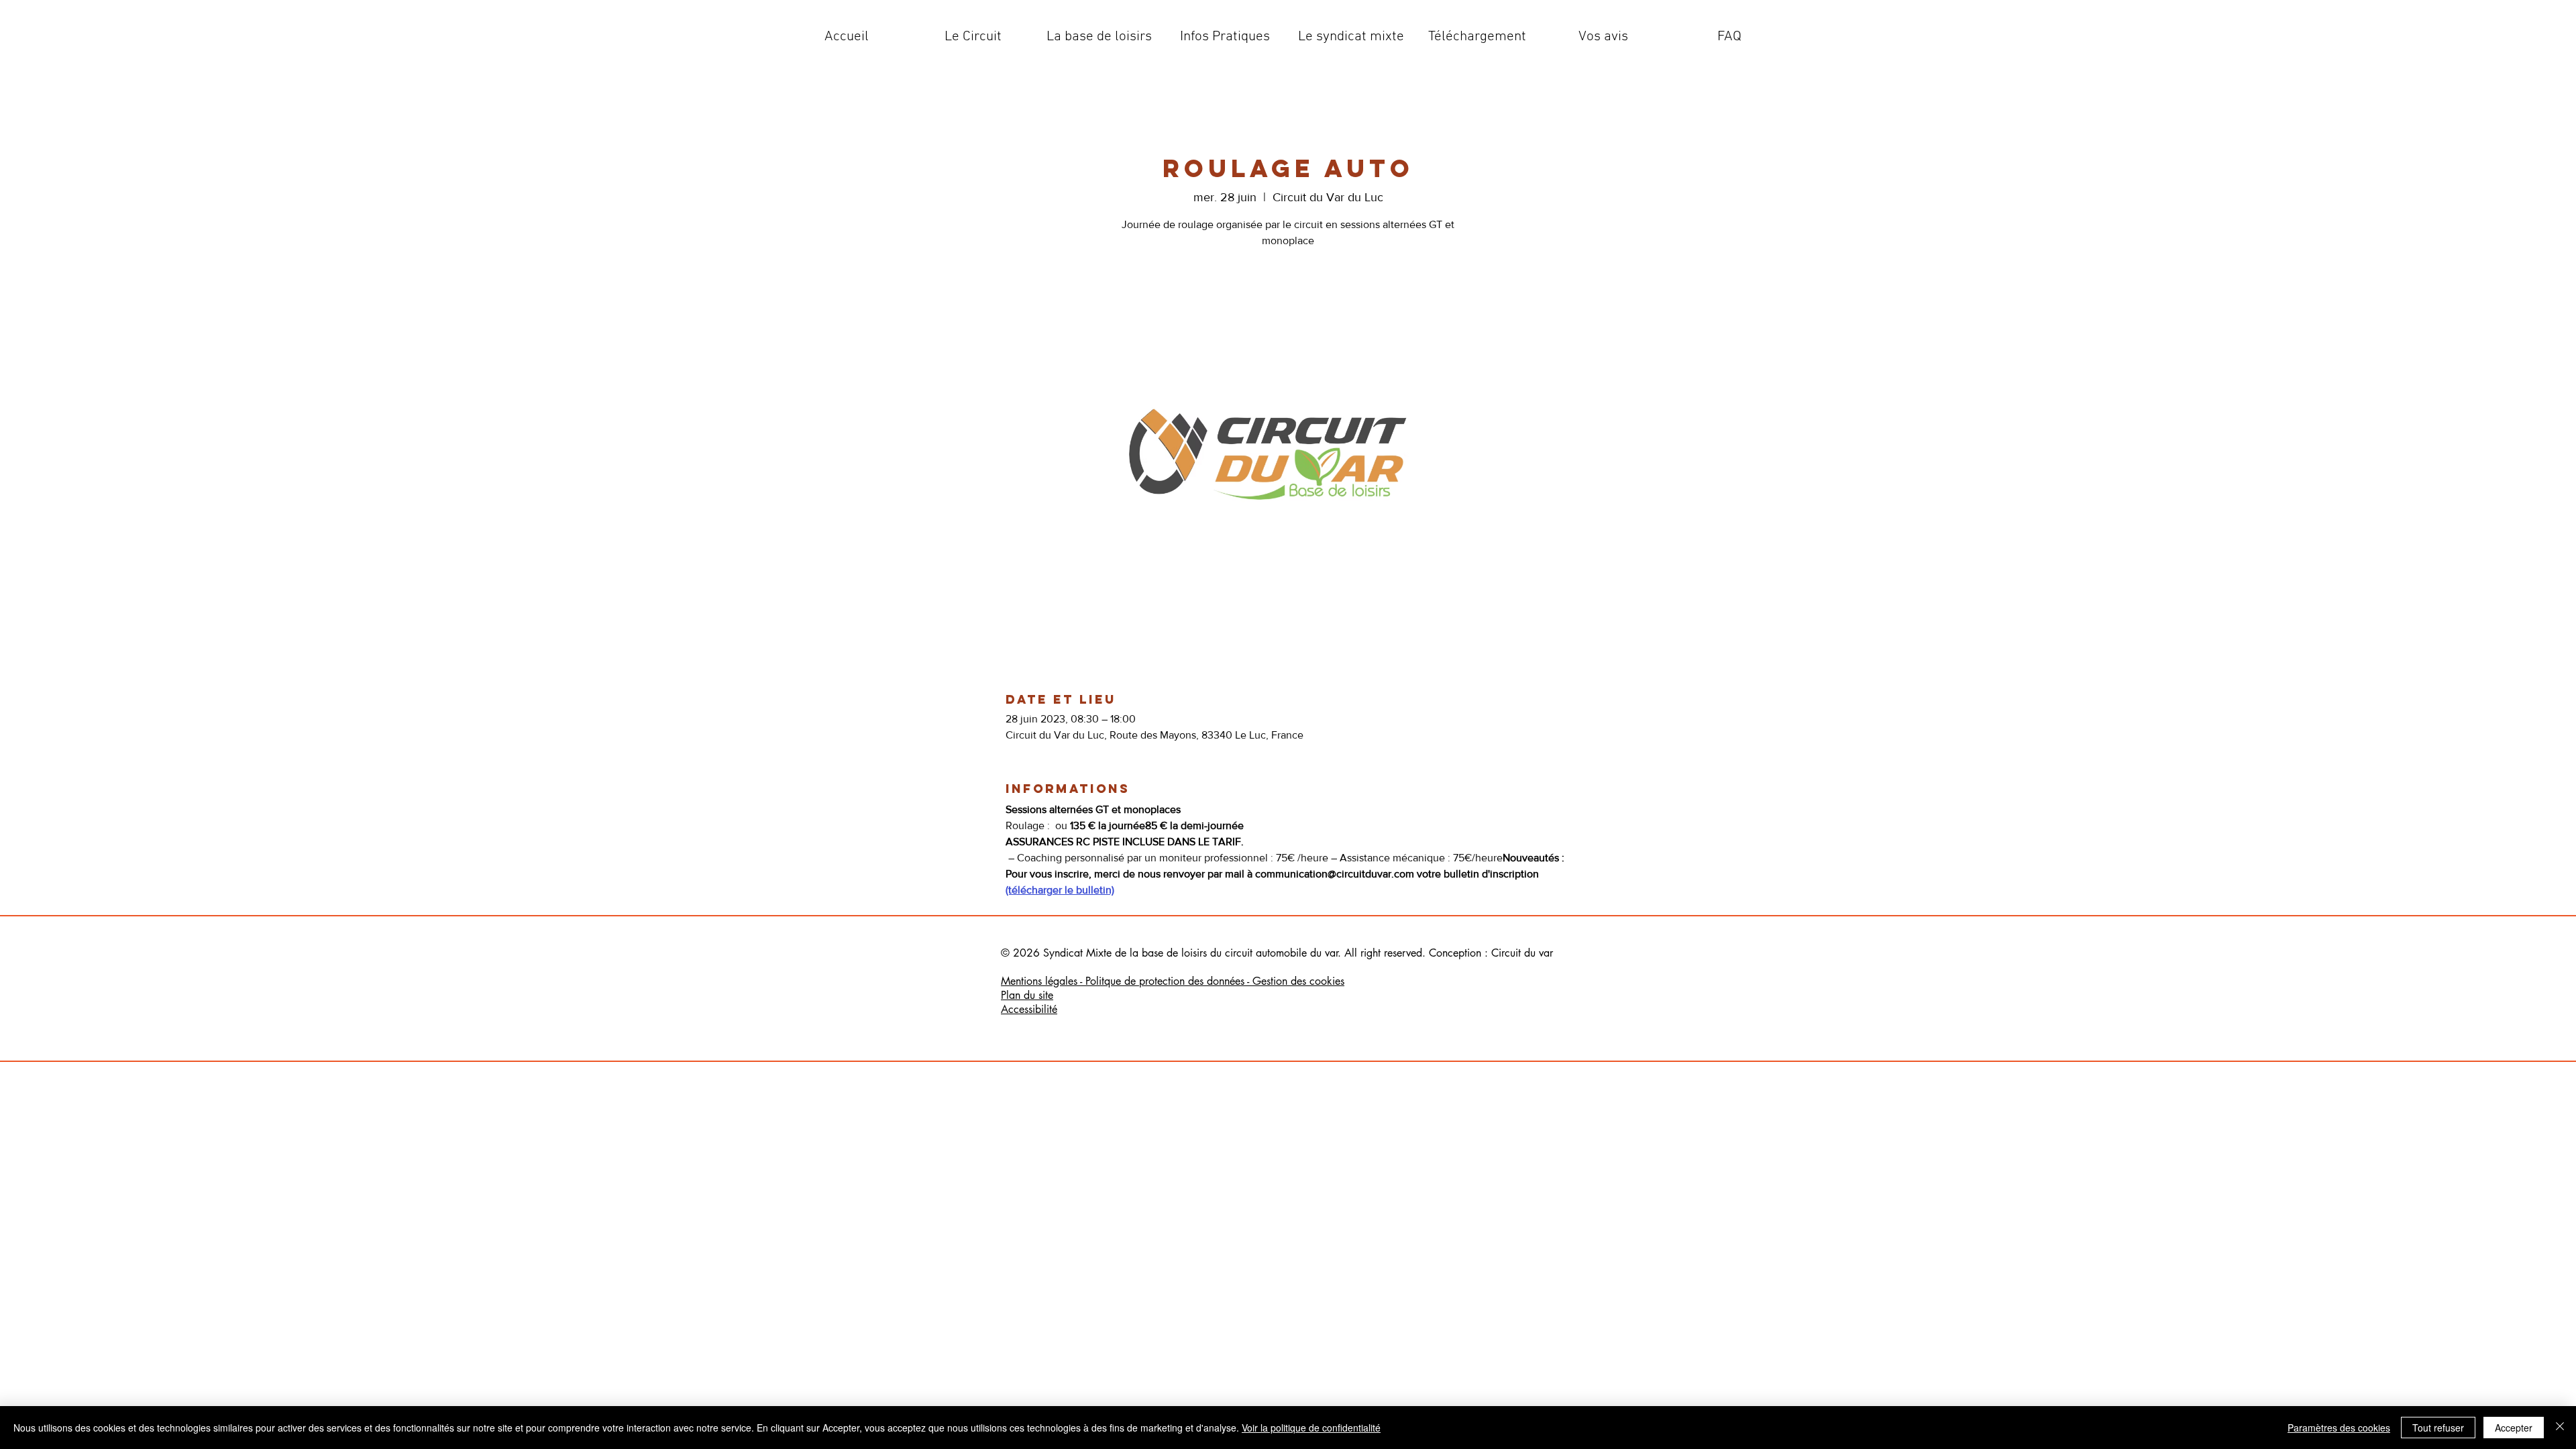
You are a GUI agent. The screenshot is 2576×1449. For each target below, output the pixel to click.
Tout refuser (2438, 1428)
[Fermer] (2560, 1428)
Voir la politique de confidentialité (1311, 1428)
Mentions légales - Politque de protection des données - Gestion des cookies (1173, 981)
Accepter (2514, 1428)
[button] (973, 37)
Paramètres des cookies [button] (2339, 1428)
